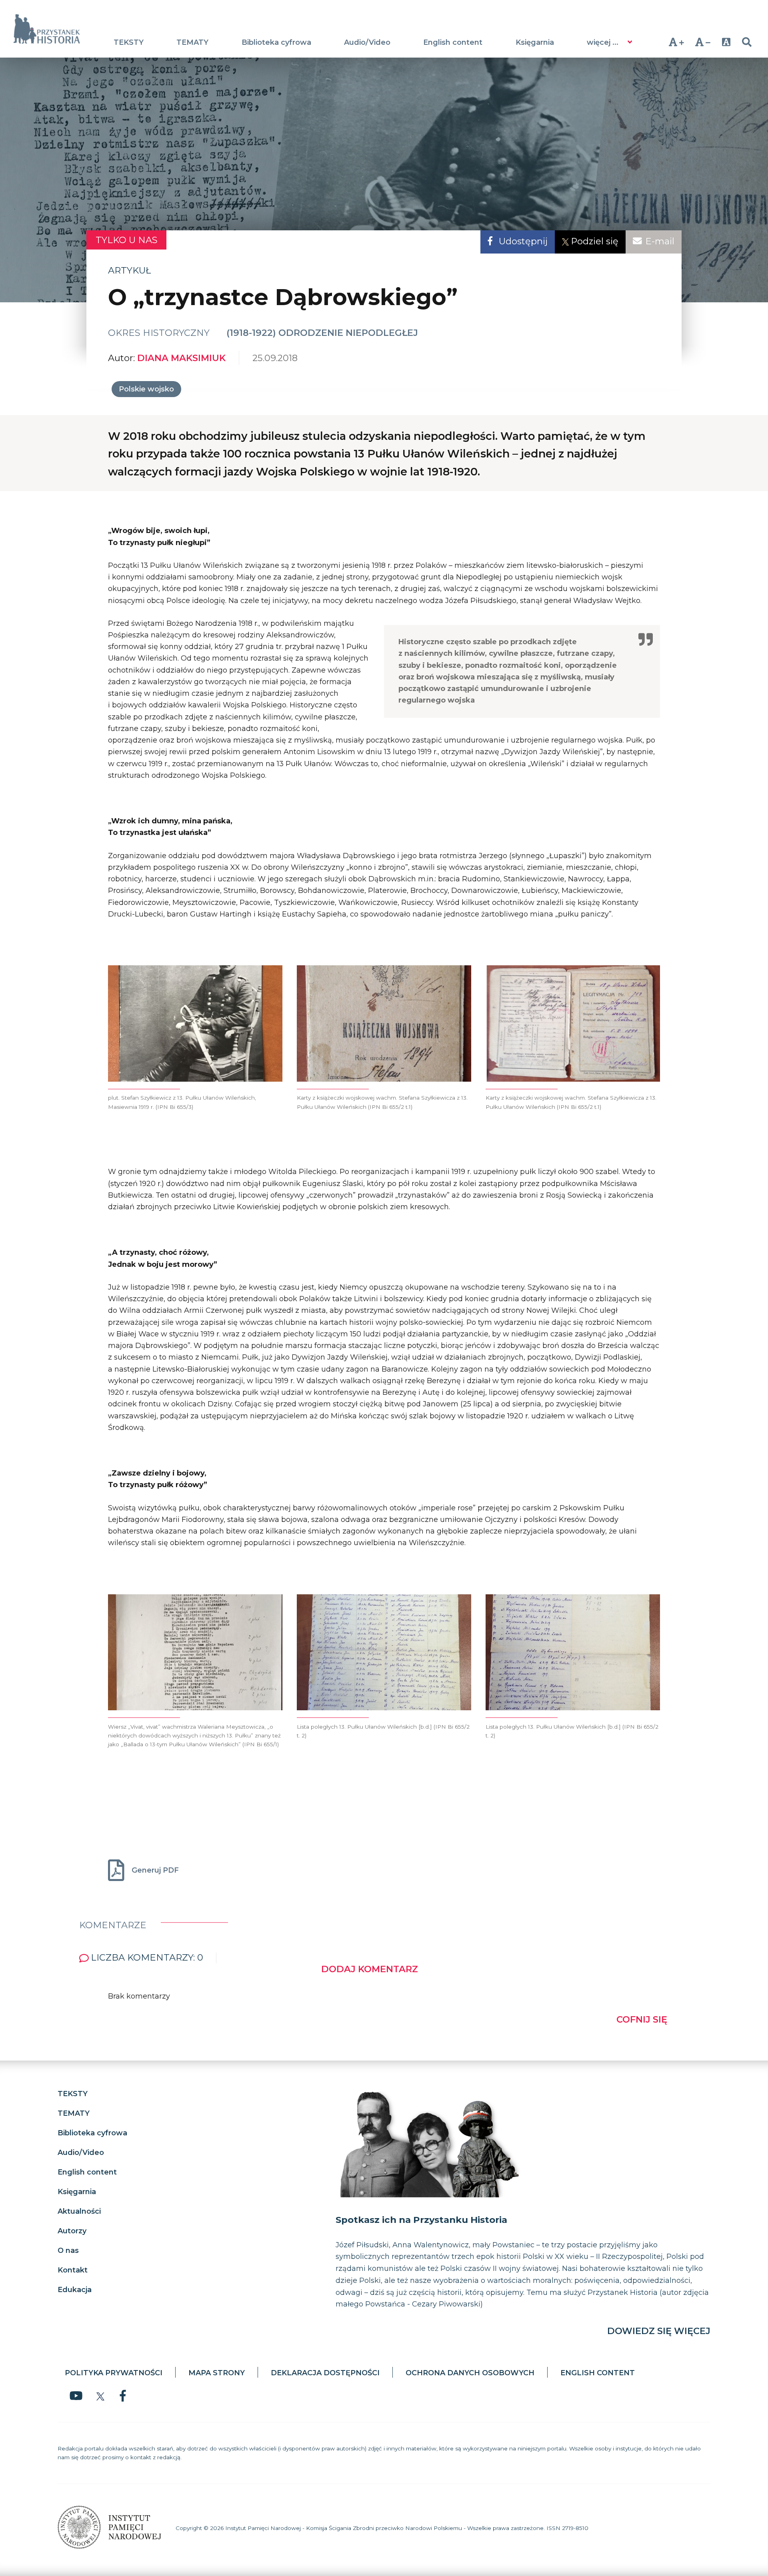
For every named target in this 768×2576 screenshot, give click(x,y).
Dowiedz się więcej (659, 2331)
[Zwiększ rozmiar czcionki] (676, 42)
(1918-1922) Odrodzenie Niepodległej (322, 333)
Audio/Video (367, 42)
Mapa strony (217, 2373)
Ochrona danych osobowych (470, 2373)
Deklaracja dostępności (325, 2373)
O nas (68, 2251)
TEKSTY (129, 42)
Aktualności (79, 2211)
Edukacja (75, 2290)
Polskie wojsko (146, 389)
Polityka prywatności (114, 2373)
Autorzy (72, 2231)
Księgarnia (535, 42)
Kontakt (73, 2270)
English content (453, 42)
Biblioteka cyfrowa (276, 42)
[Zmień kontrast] (726, 42)
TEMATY (192, 42)
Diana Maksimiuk (181, 358)
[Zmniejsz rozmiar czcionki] (703, 42)
